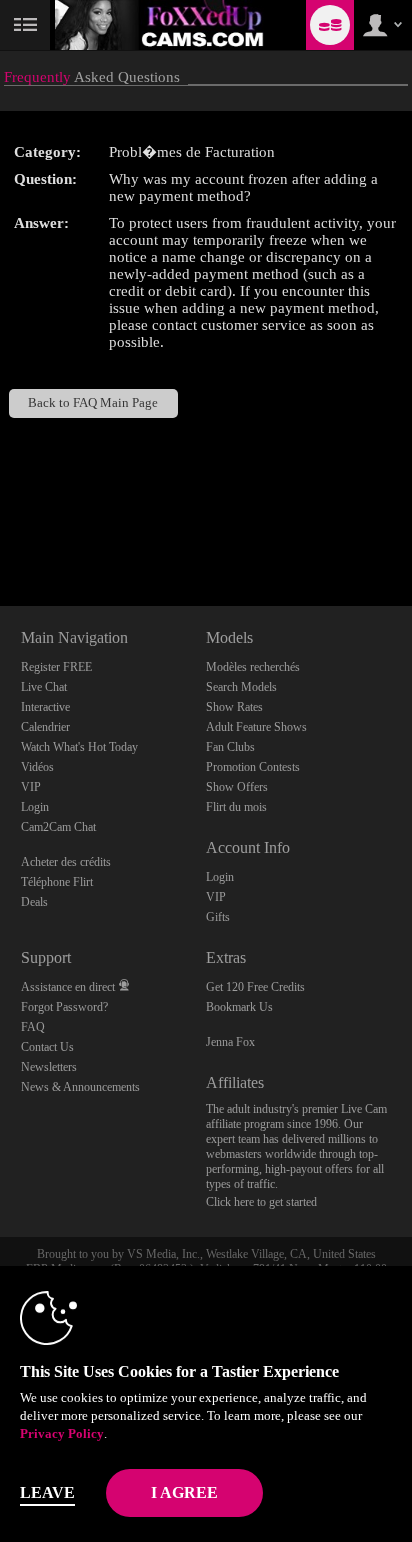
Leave (47, 1492)
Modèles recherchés (253, 667)
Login (35, 807)
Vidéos (37, 767)
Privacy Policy (62, 1433)
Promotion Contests (253, 767)
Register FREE (56, 667)
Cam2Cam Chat (58, 827)
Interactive (45, 707)
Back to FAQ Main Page (93, 403)
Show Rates (234, 707)
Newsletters (49, 1067)
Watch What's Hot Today (79, 747)
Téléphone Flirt (57, 882)
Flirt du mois (236, 807)
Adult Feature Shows (256, 727)
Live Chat (44, 687)
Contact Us (47, 1047)
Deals (34, 902)
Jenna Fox (230, 1042)
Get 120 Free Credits (255, 987)
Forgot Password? (64, 1007)
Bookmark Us (239, 1007)
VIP (31, 787)
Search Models (241, 687)
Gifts (218, 917)
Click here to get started (261, 1202)
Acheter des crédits (66, 862)
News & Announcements (80, 1087)
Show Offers (237, 787)
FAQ (33, 1027)
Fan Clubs (230, 747)
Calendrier (45, 727)
